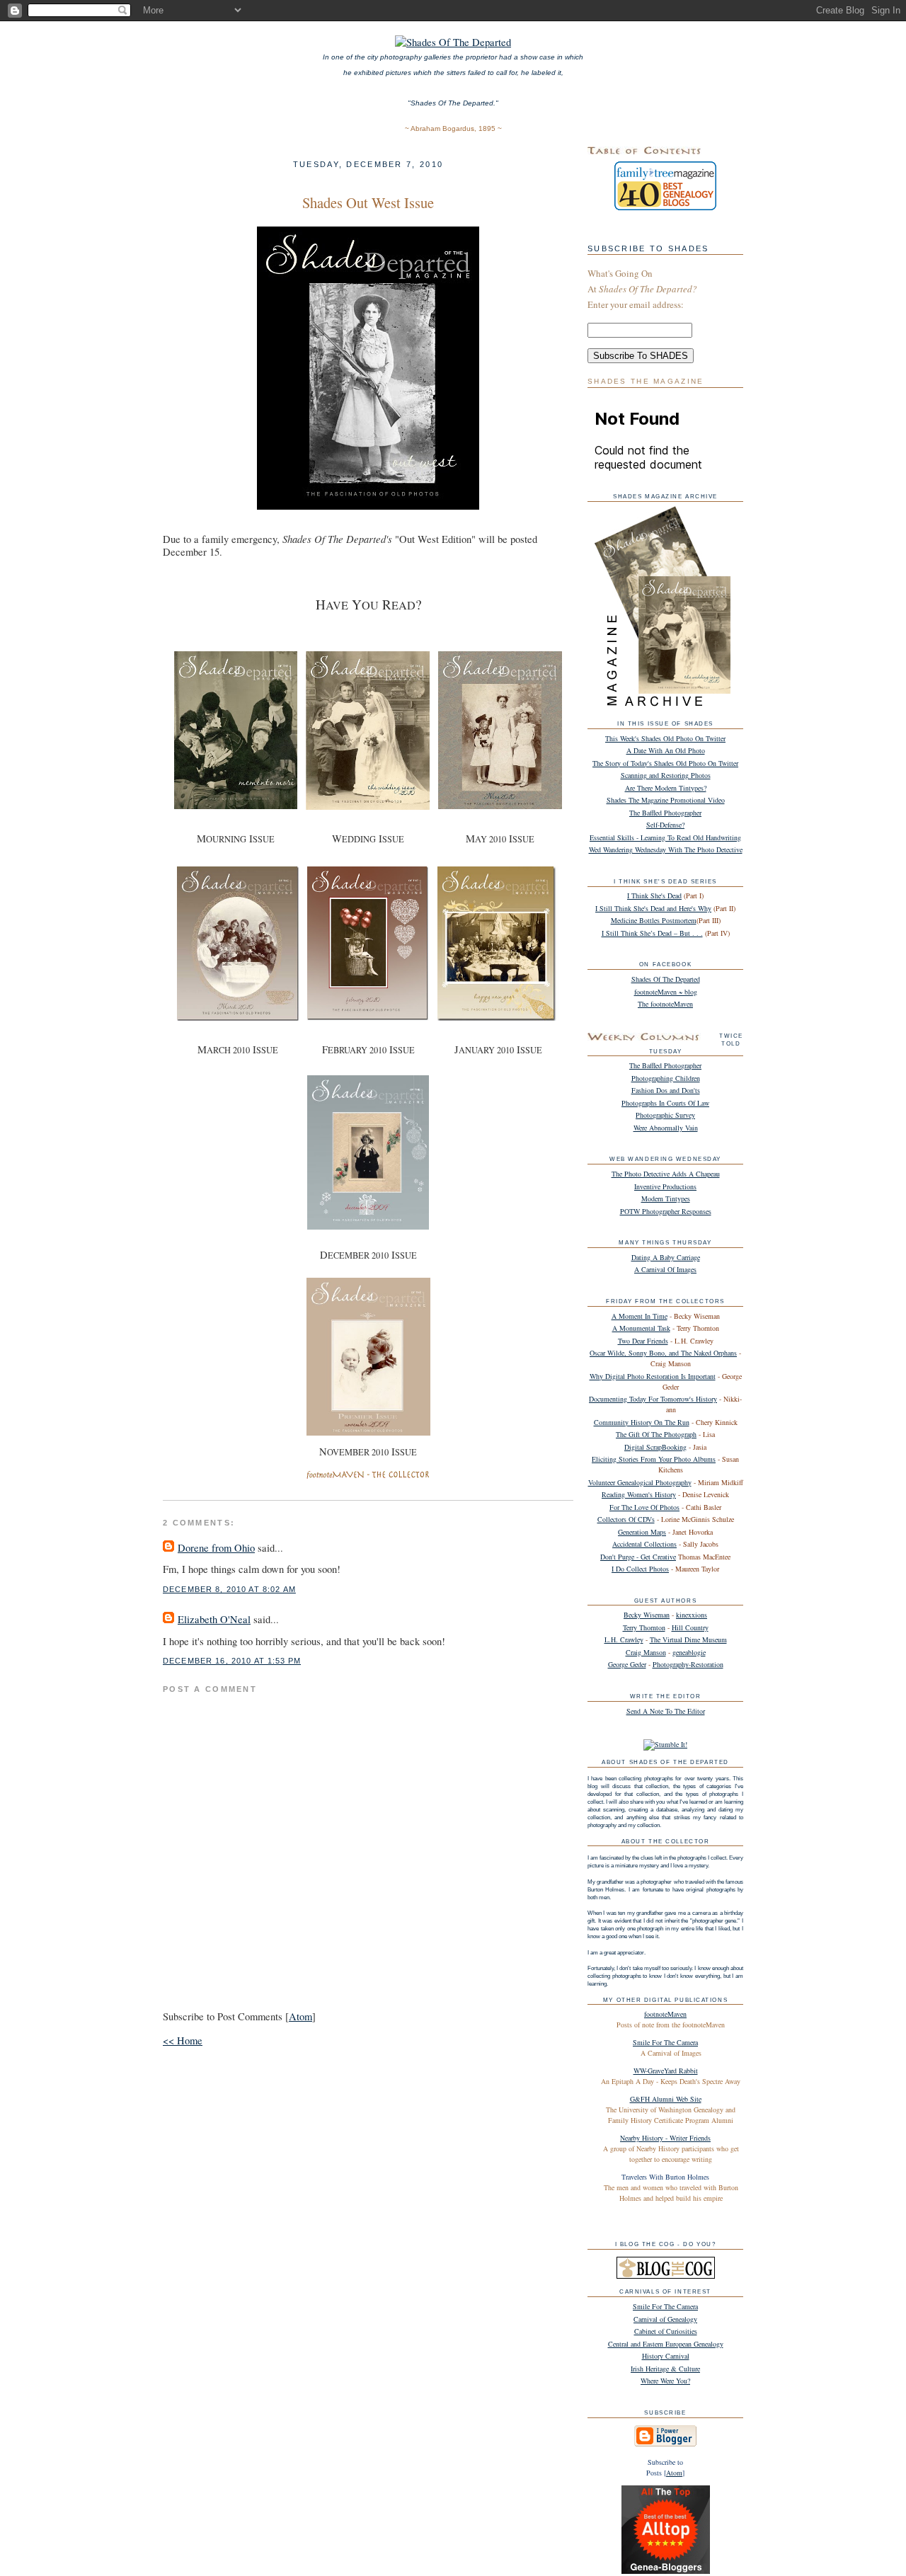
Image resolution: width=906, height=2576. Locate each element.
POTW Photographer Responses (666, 1211)
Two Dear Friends (643, 1341)
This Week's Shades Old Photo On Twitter (665, 738)
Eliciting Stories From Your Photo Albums (654, 1459)
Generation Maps (642, 1532)
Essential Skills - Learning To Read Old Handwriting (665, 837)
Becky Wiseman (647, 1615)
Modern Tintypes (666, 1198)
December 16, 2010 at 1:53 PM (232, 1661)
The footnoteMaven (665, 1004)
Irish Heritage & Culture (665, 2369)
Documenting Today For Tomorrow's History (653, 1399)
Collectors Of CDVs (626, 1519)
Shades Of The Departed (666, 979)
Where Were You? (665, 2381)
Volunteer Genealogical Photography (640, 1482)
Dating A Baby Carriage (666, 1257)
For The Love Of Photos (644, 1507)
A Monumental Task (641, 1328)
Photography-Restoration (688, 1664)
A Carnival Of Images (665, 1269)
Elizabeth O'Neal (214, 1619)
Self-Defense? (665, 825)
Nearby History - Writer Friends (665, 2138)
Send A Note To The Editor (666, 1711)
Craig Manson (646, 1652)
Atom (300, 2016)
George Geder (627, 1664)
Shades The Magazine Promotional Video (666, 800)
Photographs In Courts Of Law (665, 1103)
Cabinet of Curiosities (666, 2331)
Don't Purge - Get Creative (638, 1557)
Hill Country (690, 1627)
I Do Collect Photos (640, 1569)
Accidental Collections (644, 1544)
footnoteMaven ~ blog (666, 992)
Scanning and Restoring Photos (666, 775)
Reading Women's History (639, 1494)
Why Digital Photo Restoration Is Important (653, 1376)
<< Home (183, 2040)
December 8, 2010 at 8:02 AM (229, 1589)
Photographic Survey (665, 1115)
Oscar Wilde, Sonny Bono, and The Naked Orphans (663, 1353)
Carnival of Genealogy (665, 2319)
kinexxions (692, 1615)
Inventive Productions (665, 1186)
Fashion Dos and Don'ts (666, 1090)
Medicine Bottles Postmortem (654, 920)
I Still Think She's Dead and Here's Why (653, 908)
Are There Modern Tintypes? (666, 788)
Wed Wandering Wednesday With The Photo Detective (666, 849)
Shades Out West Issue (368, 202)
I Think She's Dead (654, 895)
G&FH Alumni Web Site (666, 2099)
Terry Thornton (644, 1627)
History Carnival (666, 2356)
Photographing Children (666, 1078)
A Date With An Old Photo (666, 750)
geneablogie (689, 1652)
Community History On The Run (642, 1422)
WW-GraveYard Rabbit (666, 2071)
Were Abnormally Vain (666, 1128)
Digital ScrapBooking (655, 1447)
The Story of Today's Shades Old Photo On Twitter (665, 763)
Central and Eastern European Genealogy (666, 2344)
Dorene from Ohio (216, 1548)
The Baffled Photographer (665, 813)
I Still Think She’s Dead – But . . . (652, 933)
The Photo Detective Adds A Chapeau (666, 1174)
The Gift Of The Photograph (656, 1434)
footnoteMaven (665, 2014)
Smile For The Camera (665, 2042)
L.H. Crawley (624, 1639)
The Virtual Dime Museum (688, 1639)
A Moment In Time (640, 1316)
